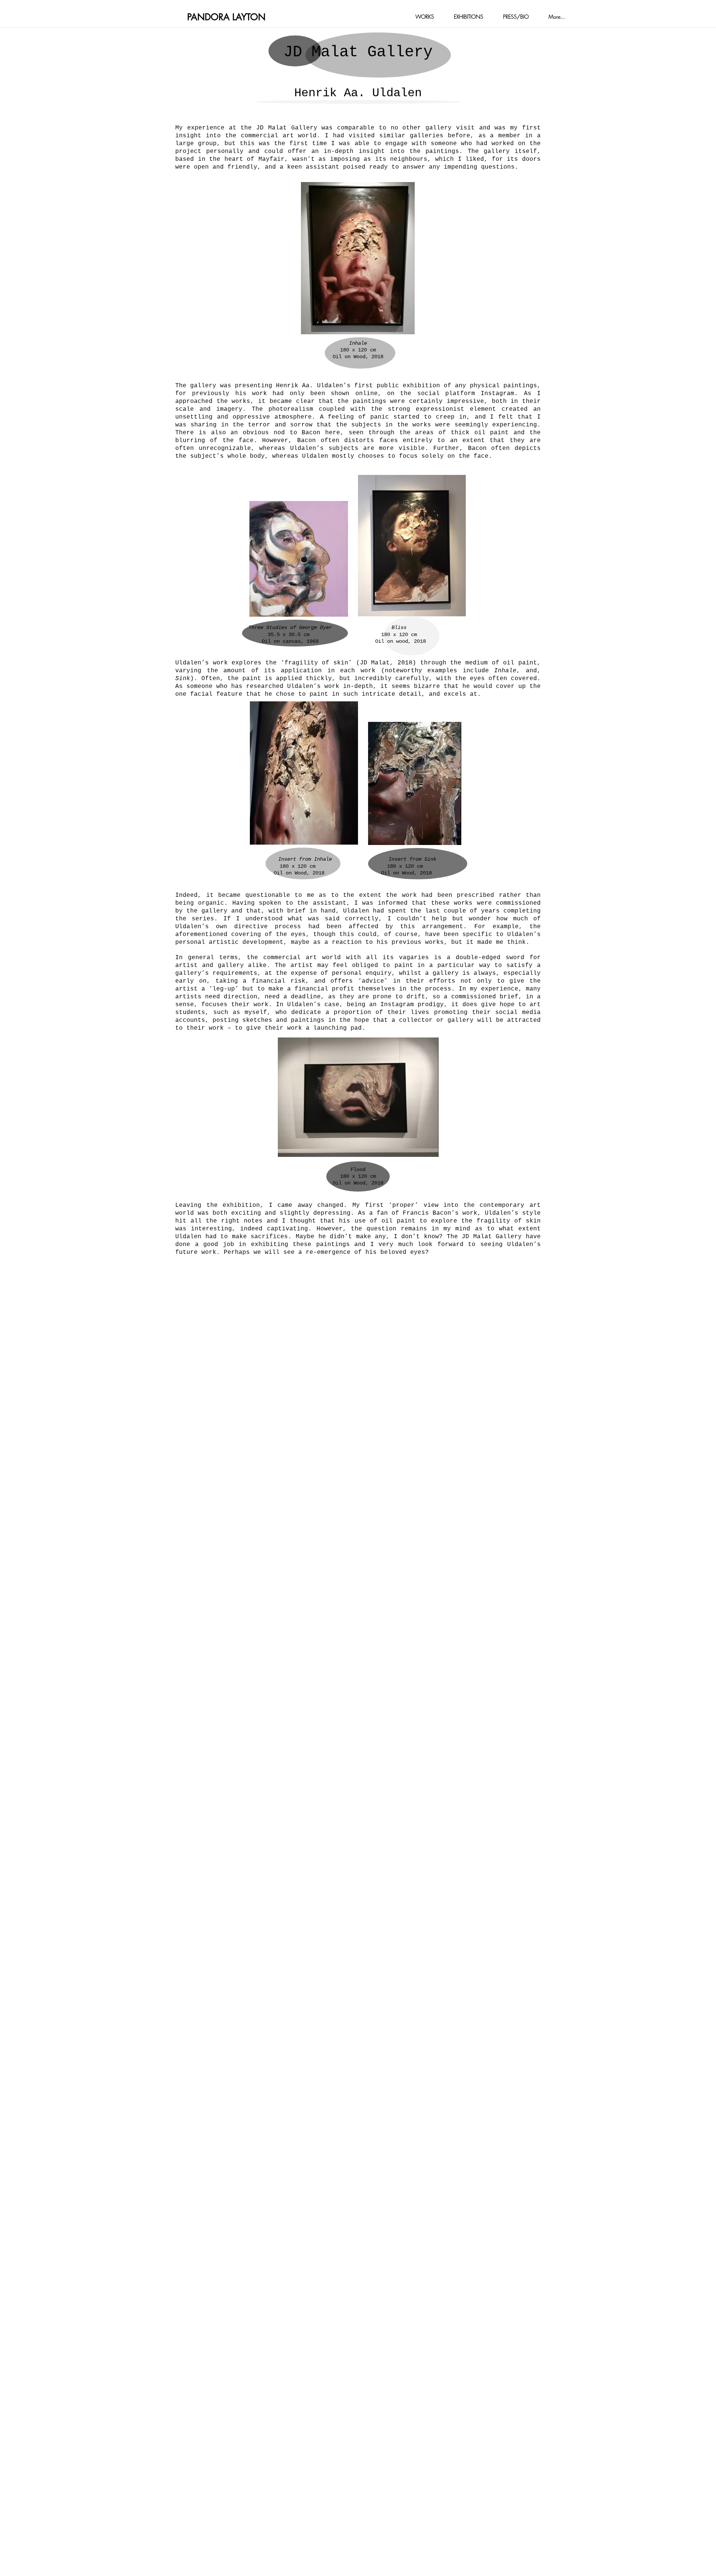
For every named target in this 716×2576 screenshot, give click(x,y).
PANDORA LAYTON (226, 17)
